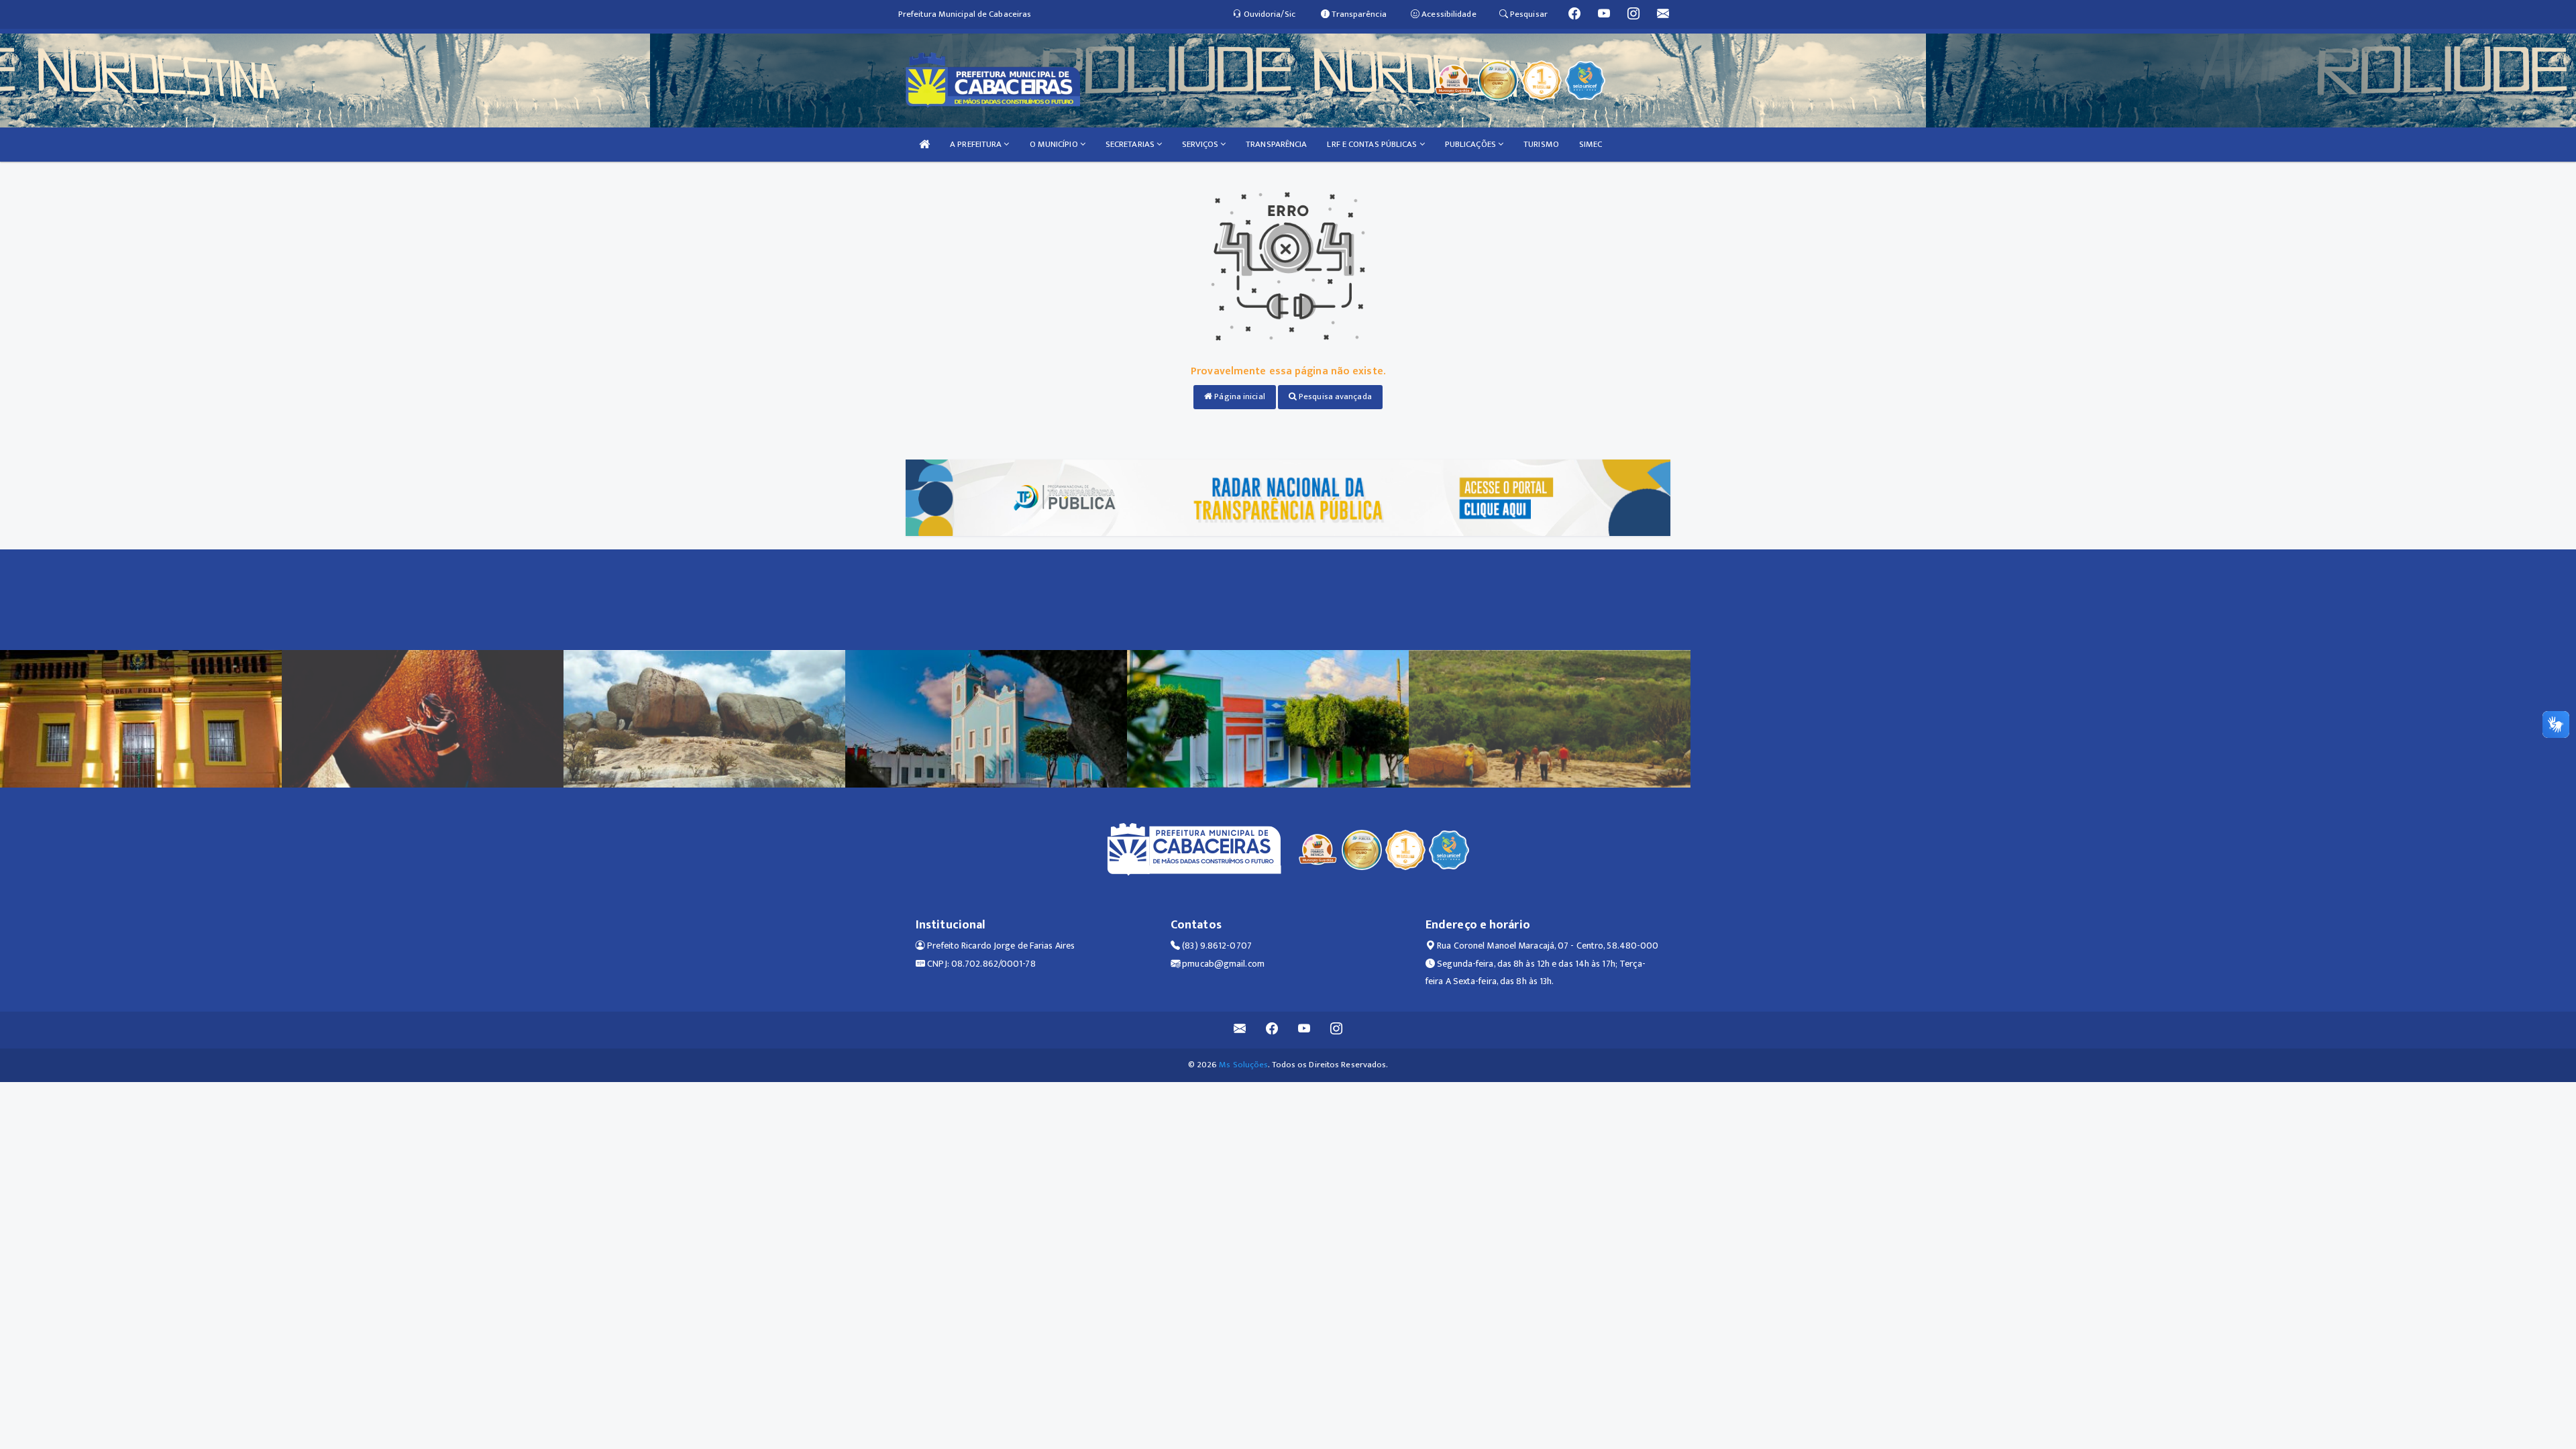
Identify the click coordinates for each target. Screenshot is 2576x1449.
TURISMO (1541, 144)
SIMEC (1591, 144)
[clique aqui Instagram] (1337, 1030)
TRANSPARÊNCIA (1276, 144)
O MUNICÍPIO (1055, 144)
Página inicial (1239, 396)
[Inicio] (924, 145)
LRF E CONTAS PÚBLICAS (1373, 144)
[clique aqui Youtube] (1304, 1030)
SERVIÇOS (1201, 144)
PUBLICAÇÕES (1471, 144)
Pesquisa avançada (1334, 396)
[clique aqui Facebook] (1272, 1030)
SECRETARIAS (1131, 144)
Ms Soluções (1243, 1065)
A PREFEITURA (977, 144)
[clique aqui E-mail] (1240, 1030)
